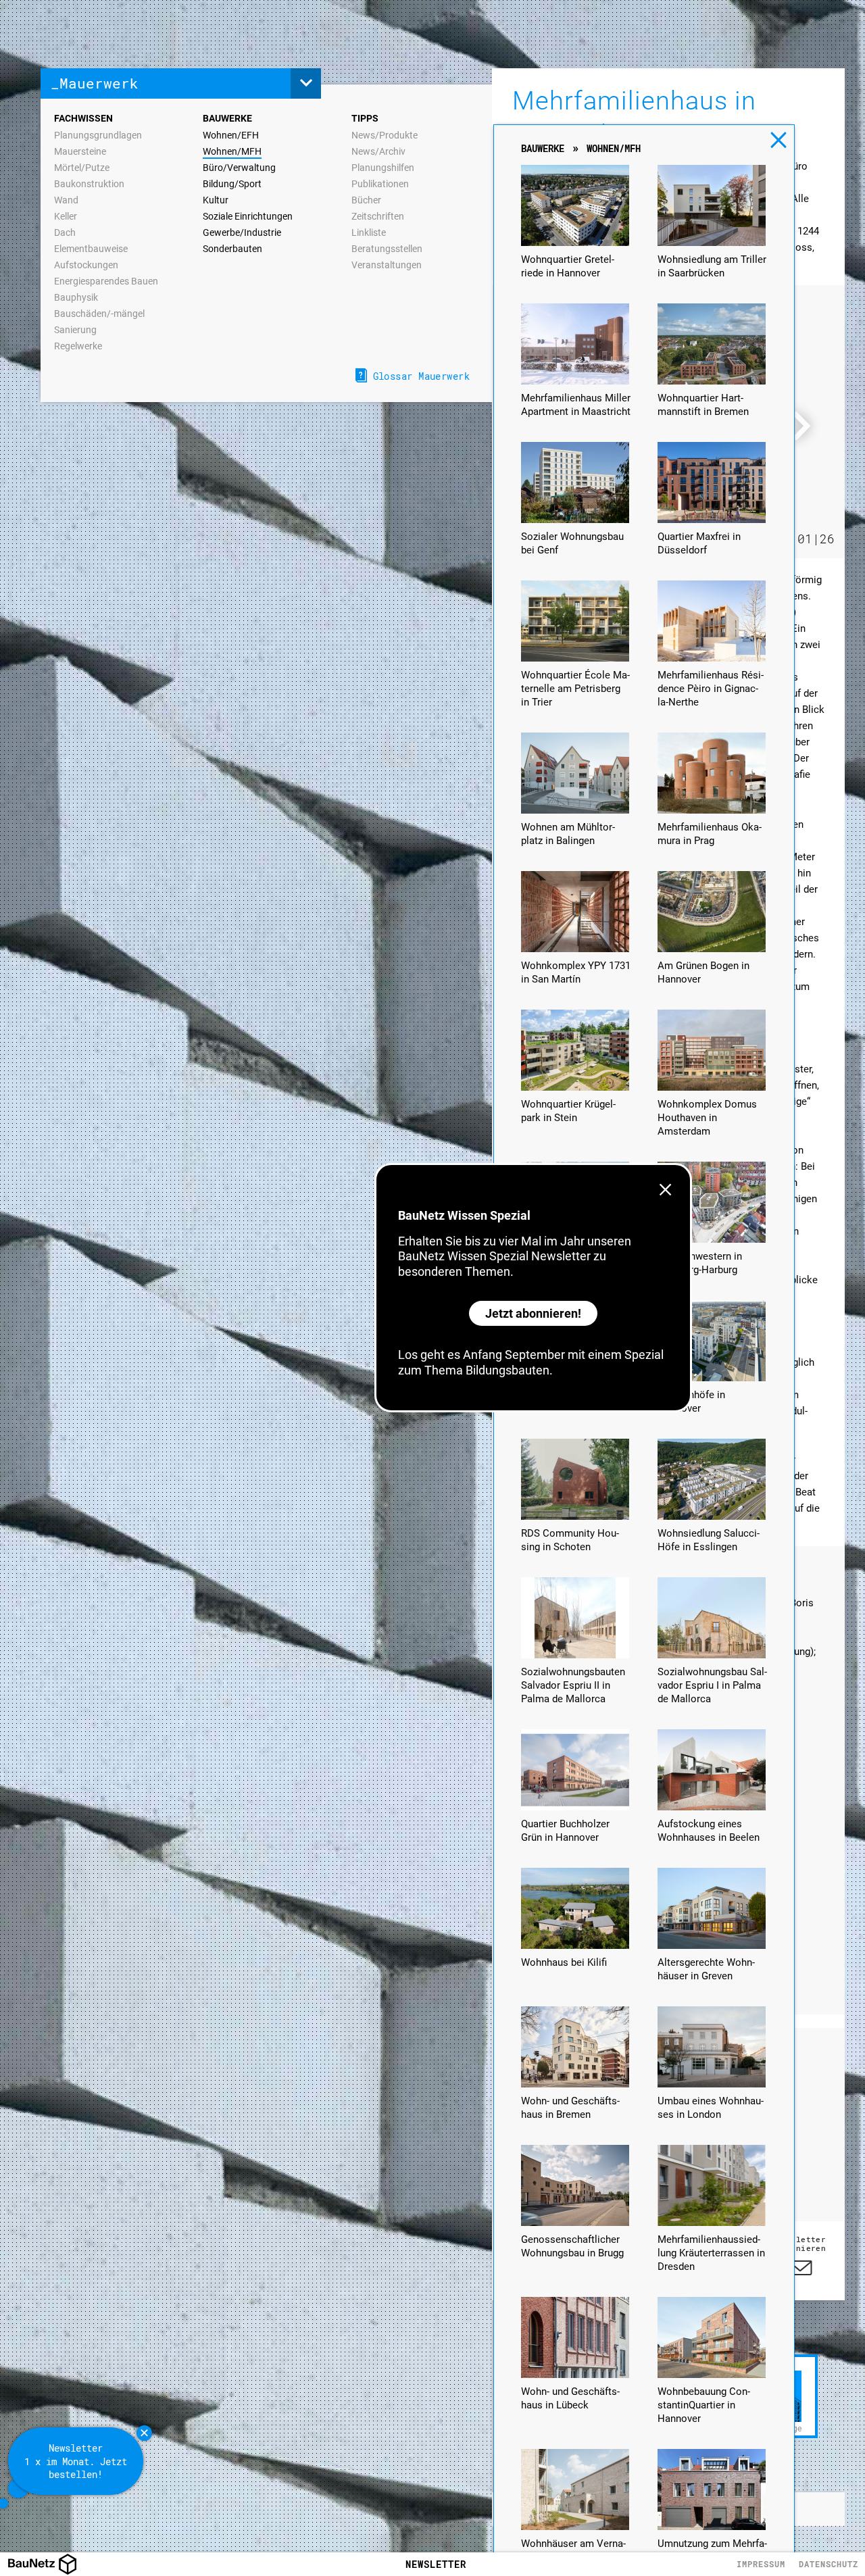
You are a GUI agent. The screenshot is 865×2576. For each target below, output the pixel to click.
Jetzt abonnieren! (533, 1313)
